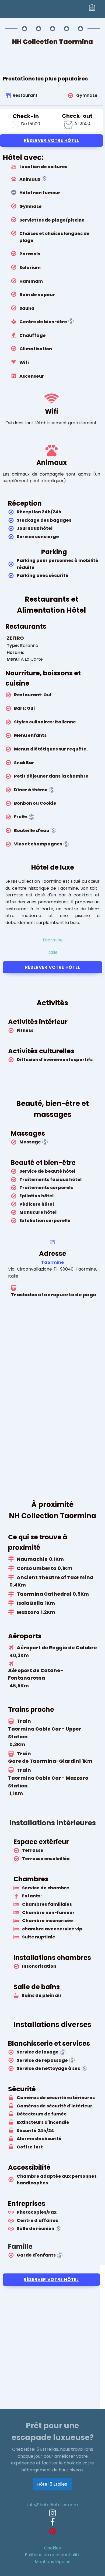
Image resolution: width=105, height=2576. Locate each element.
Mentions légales (52, 2562)
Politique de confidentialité (53, 2555)
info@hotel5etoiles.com (53, 2505)
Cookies (52, 2548)
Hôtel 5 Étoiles (52, 2484)
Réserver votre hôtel (52, 140)
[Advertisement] (52, 2343)
